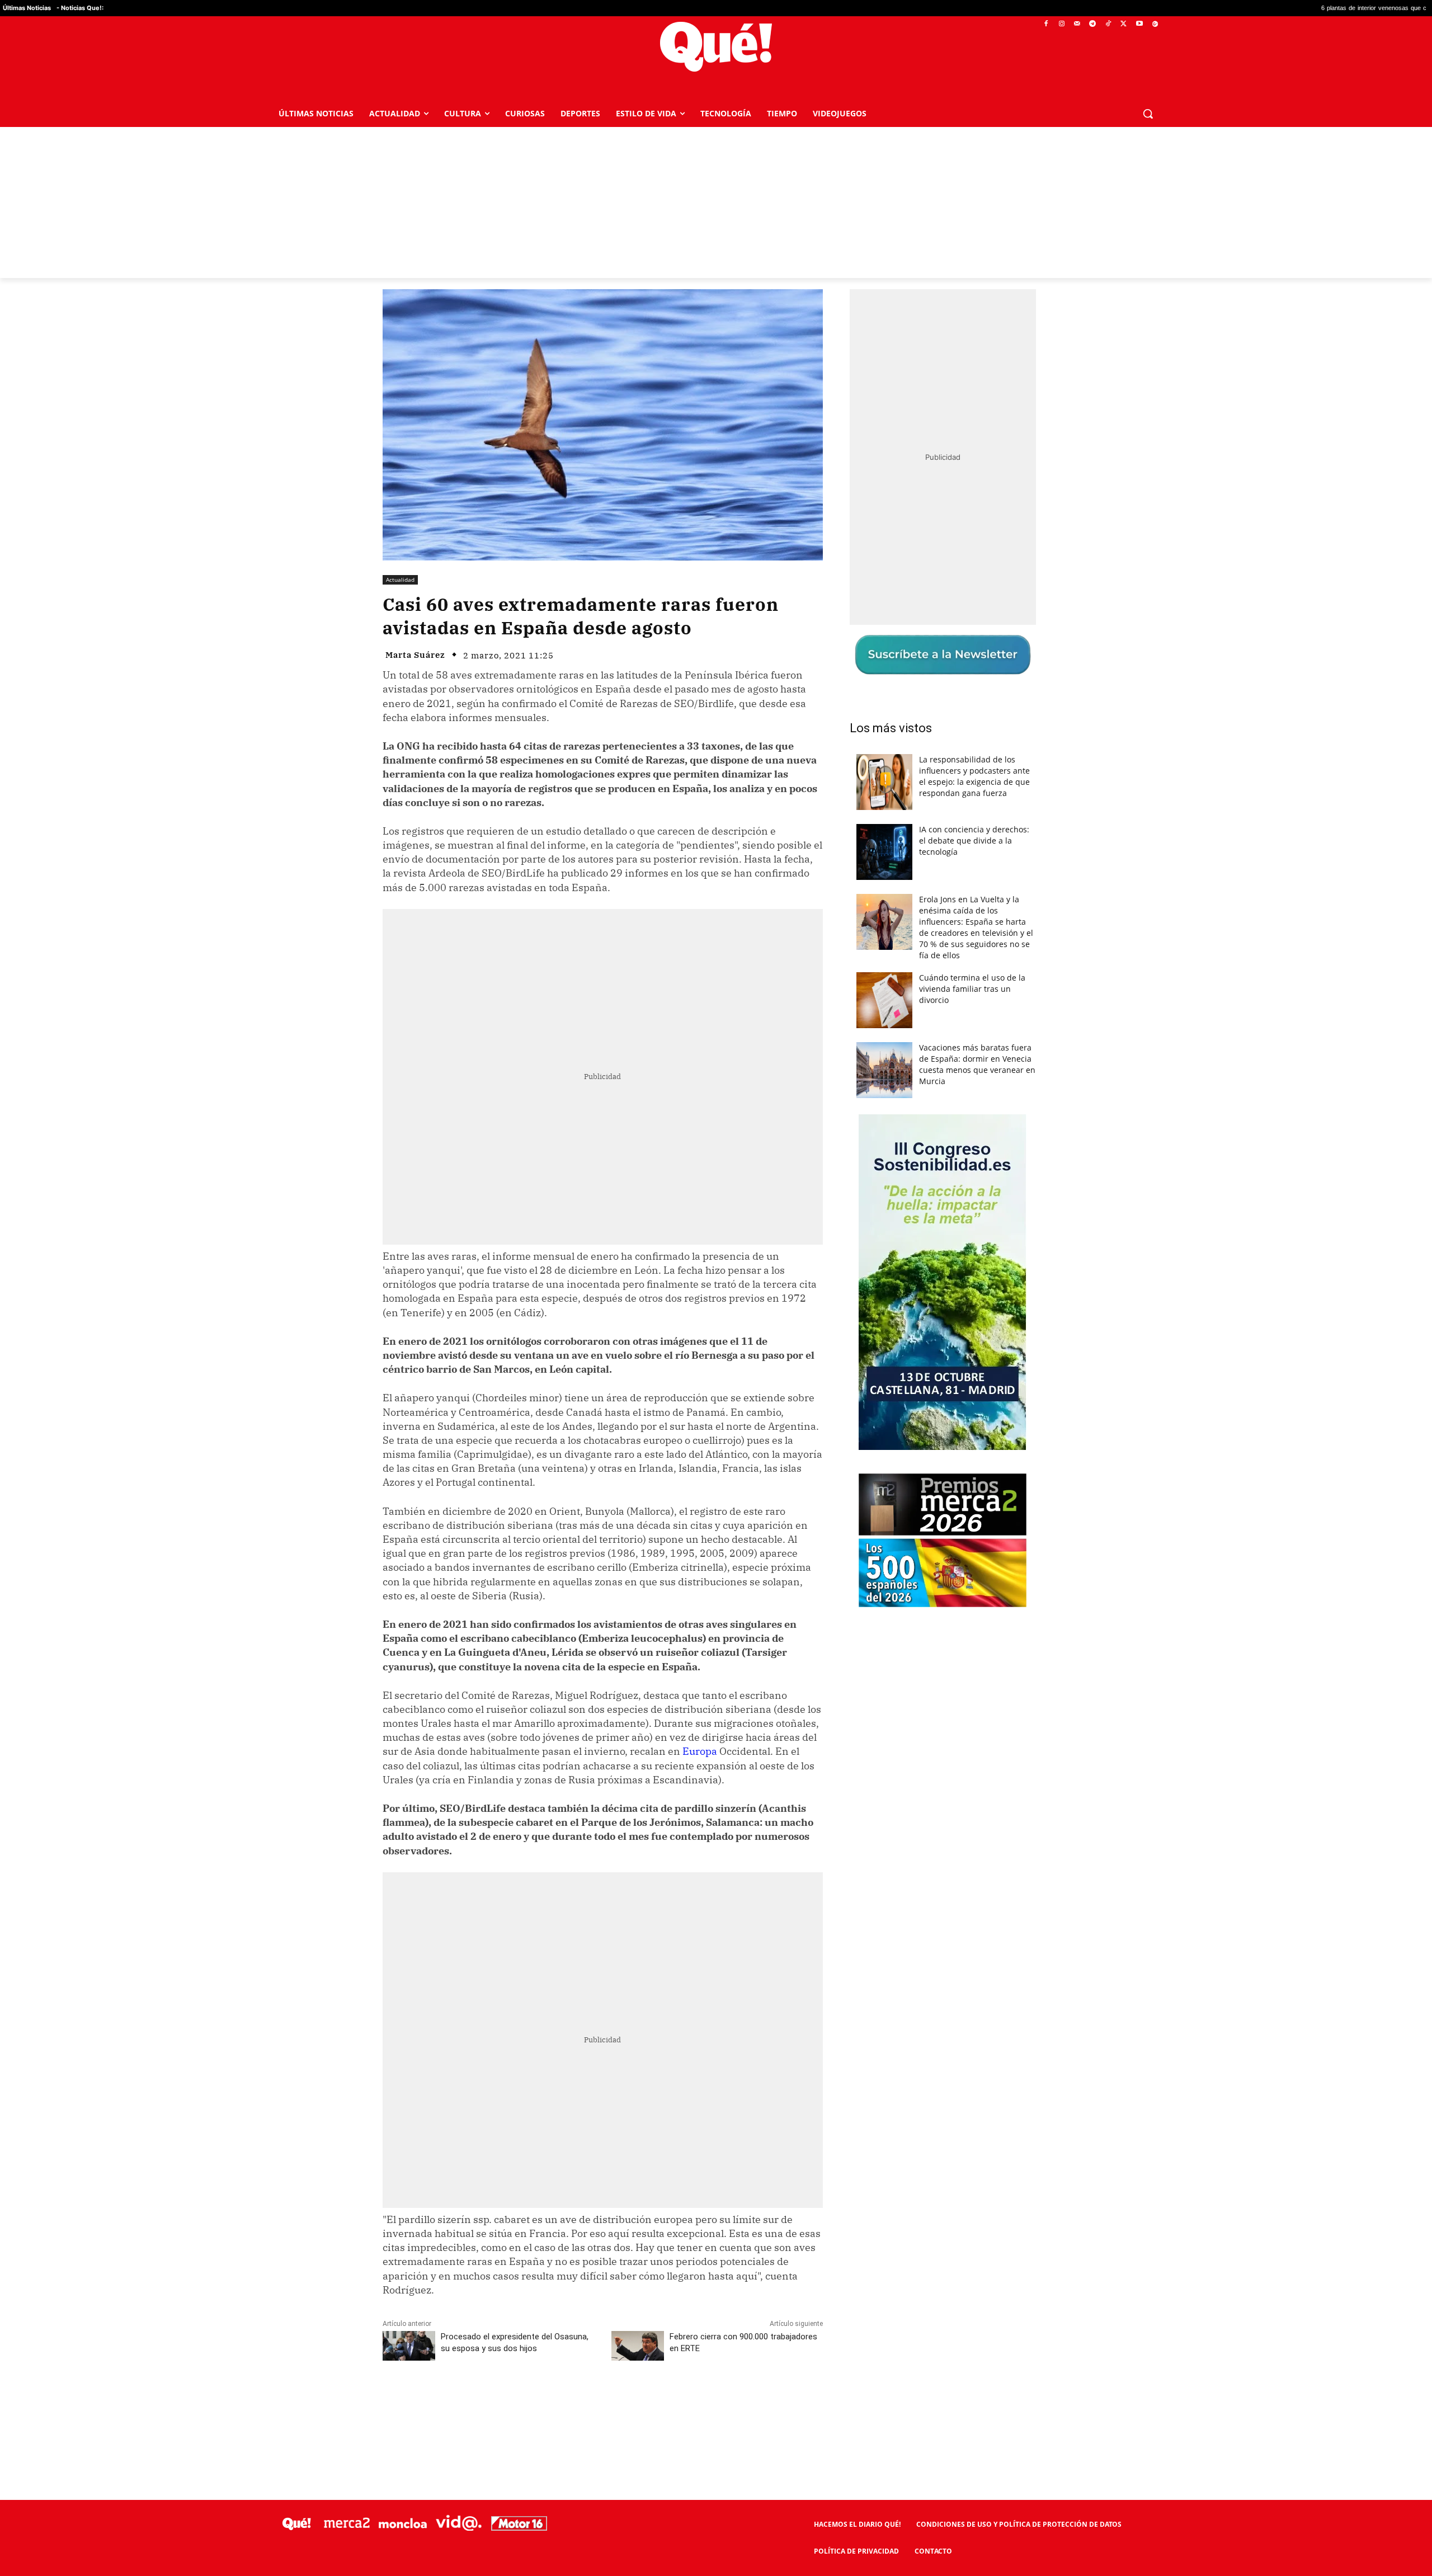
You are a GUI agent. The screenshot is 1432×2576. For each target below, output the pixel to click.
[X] (1124, 24)
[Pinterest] (525, 2402)
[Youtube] (1139, 24)
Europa (700, 1751)
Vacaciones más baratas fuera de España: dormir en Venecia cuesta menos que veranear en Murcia (977, 1064)
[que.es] (716, 47)
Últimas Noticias (27, 8)
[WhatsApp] (551, 2402)
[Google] (1155, 24)
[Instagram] (1061, 24)
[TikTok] (1108, 24)
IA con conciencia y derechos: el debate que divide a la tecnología (974, 840)
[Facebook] (1046, 24)
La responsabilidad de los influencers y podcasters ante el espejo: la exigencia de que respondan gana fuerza (974, 776)
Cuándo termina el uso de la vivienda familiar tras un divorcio (972, 989)
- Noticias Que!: (80, 8)
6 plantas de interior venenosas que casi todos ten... (1233, 8)
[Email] (628, 2402)
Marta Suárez (415, 655)
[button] (1148, 114)
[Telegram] (1093, 24)
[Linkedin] (602, 2402)
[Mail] (1077, 24)
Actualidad (400, 580)
